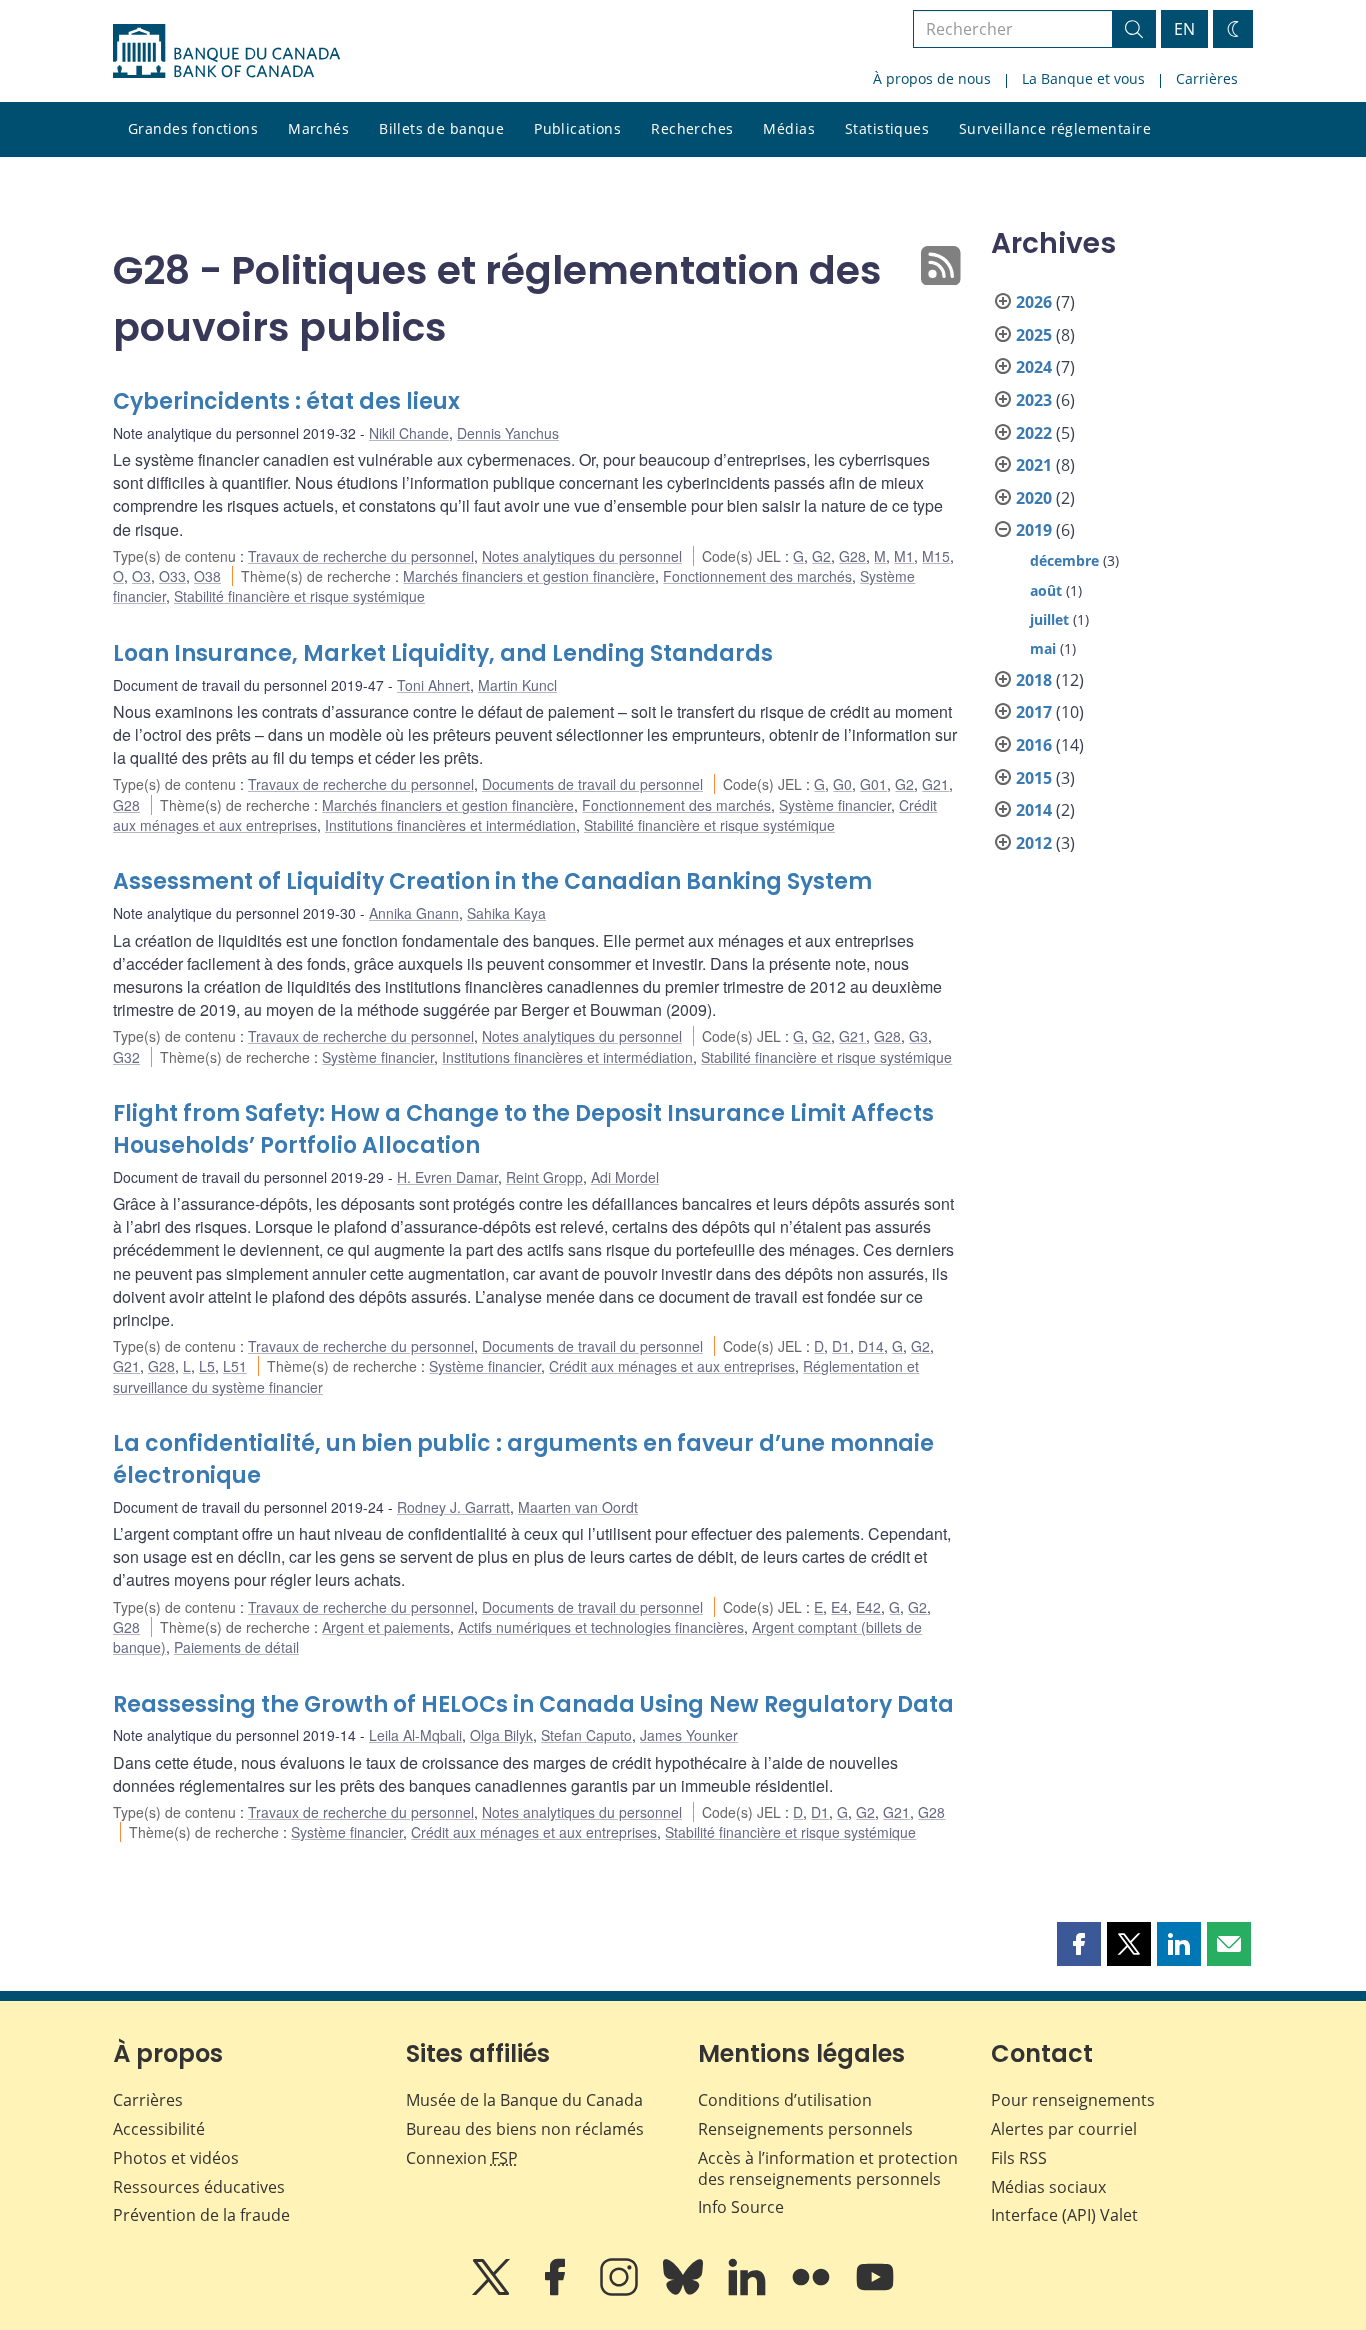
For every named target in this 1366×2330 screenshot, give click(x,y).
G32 (126, 1057)
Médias (789, 128)
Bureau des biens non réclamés (525, 2129)
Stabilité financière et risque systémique (299, 596)
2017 (1034, 712)
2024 (1034, 367)
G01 (873, 784)
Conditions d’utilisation (785, 2100)
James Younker (689, 1735)
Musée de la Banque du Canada (524, 2100)
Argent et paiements (386, 1627)
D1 (841, 1346)
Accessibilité (159, 2129)
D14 (871, 1346)
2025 (1034, 335)
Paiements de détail (236, 1647)
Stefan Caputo (586, 1735)
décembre (1064, 560)
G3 (918, 1036)
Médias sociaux (1048, 2187)
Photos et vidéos (176, 2158)
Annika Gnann (414, 913)
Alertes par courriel (1064, 2129)
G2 (821, 556)
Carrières (1207, 78)
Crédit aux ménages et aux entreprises (672, 1366)
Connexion (462, 2158)
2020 (1034, 498)
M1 (904, 556)
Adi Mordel (625, 1177)
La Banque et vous (1083, 78)
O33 (172, 576)
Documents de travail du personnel (592, 784)
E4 (839, 1607)
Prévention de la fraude (201, 2215)
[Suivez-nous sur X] (493, 2291)
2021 (1034, 465)
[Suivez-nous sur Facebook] (557, 2291)
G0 (842, 784)
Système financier (835, 805)
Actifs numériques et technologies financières (601, 1627)
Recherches (692, 128)
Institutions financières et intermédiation (450, 825)
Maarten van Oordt (578, 1507)
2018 (1034, 680)
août (1046, 590)
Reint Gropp (544, 1177)
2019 (1034, 530)
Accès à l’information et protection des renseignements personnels (828, 2168)
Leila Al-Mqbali (415, 1735)
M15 (936, 556)
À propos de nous (932, 78)
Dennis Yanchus (508, 433)
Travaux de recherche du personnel (361, 556)
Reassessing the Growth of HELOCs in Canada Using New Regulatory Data (533, 1704)
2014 (1034, 810)
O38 (207, 576)
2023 (1034, 400)
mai (1043, 648)
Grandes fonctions (193, 128)
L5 (207, 1366)
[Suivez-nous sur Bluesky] (685, 2291)
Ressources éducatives (199, 2187)
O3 (141, 576)
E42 (868, 1607)
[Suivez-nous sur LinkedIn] (749, 2291)
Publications (577, 128)
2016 (1034, 745)
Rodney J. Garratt (453, 1507)
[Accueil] (226, 51)
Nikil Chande (409, 433)
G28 (852, 556)
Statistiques (887, 128)
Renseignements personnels (805, 2129)
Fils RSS (1019, 2158)
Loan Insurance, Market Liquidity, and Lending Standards (443, 653)
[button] (1079, 1944)
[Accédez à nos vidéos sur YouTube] (875, 2291)
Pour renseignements (1073, 2100)
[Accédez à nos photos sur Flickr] (813, 2291)
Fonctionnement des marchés (757, 576)
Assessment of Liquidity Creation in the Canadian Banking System (492, 881)
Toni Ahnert (433, 685)
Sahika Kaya (506, 913)
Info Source (741, 2207)
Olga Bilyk (501, 1735)
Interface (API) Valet (1064, 2215)
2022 (1034, 433)
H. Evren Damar (447, 1177)
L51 (235, 1366)
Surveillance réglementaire (1055, 128)
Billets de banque (441, 128)
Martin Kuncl (517, 685)
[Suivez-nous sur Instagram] (621, 2291)
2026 (1034, 302)
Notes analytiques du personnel (582, 556)
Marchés (318, 128)
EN (1184, 29)
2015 (1034, 778)
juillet (1049, 619)
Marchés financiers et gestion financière (529, 576)
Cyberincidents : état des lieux (286, 401)
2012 (1034, 843)
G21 (935, 784)
